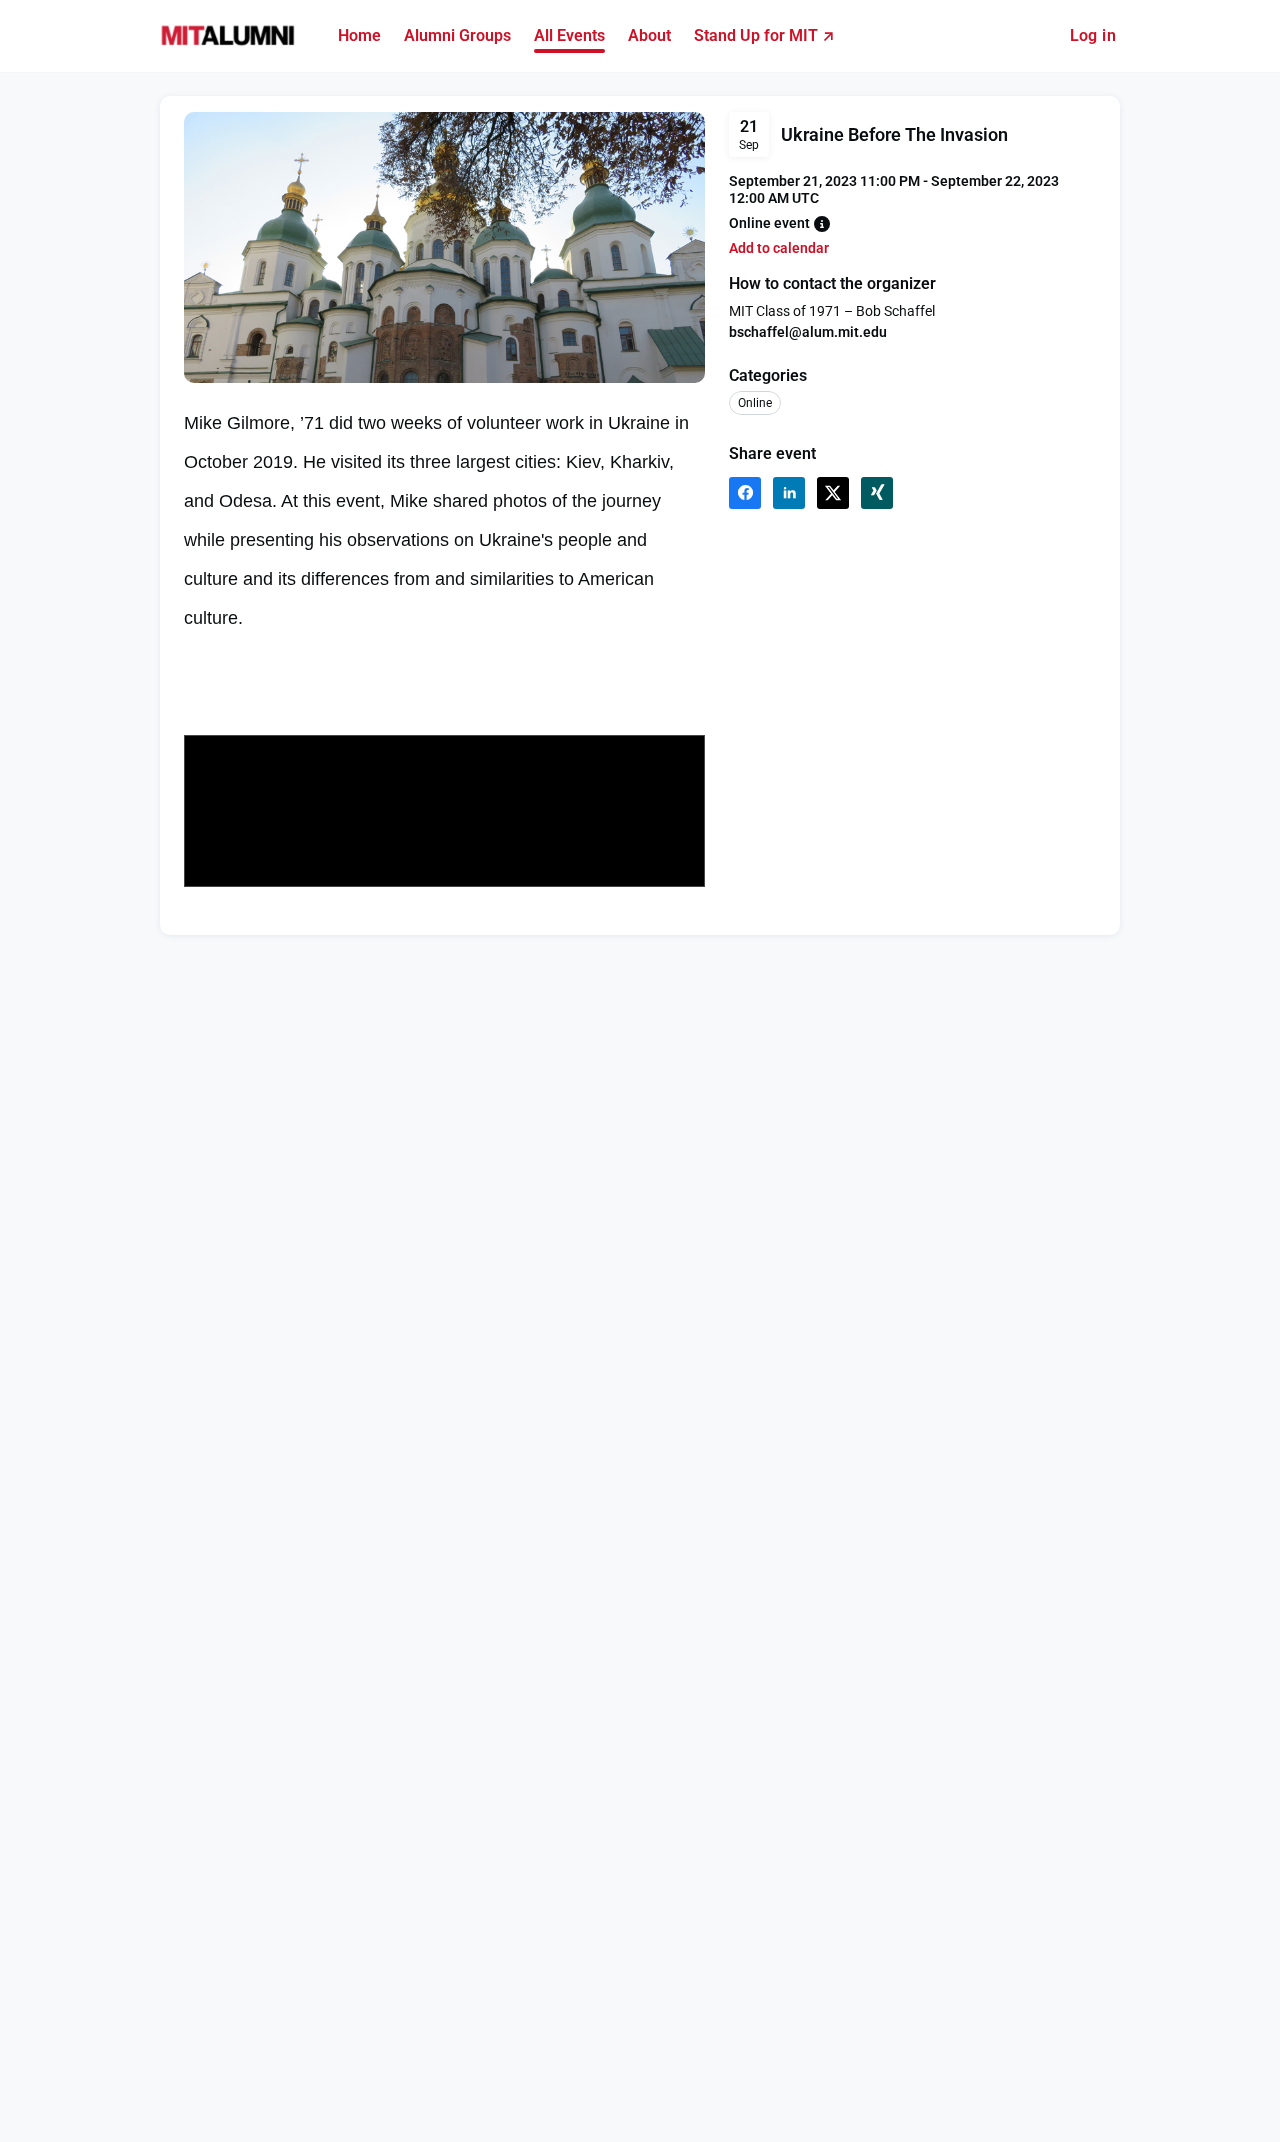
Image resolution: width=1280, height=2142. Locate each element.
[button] (822, 224)
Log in (1093, 35)
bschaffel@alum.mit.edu (808, 332)
